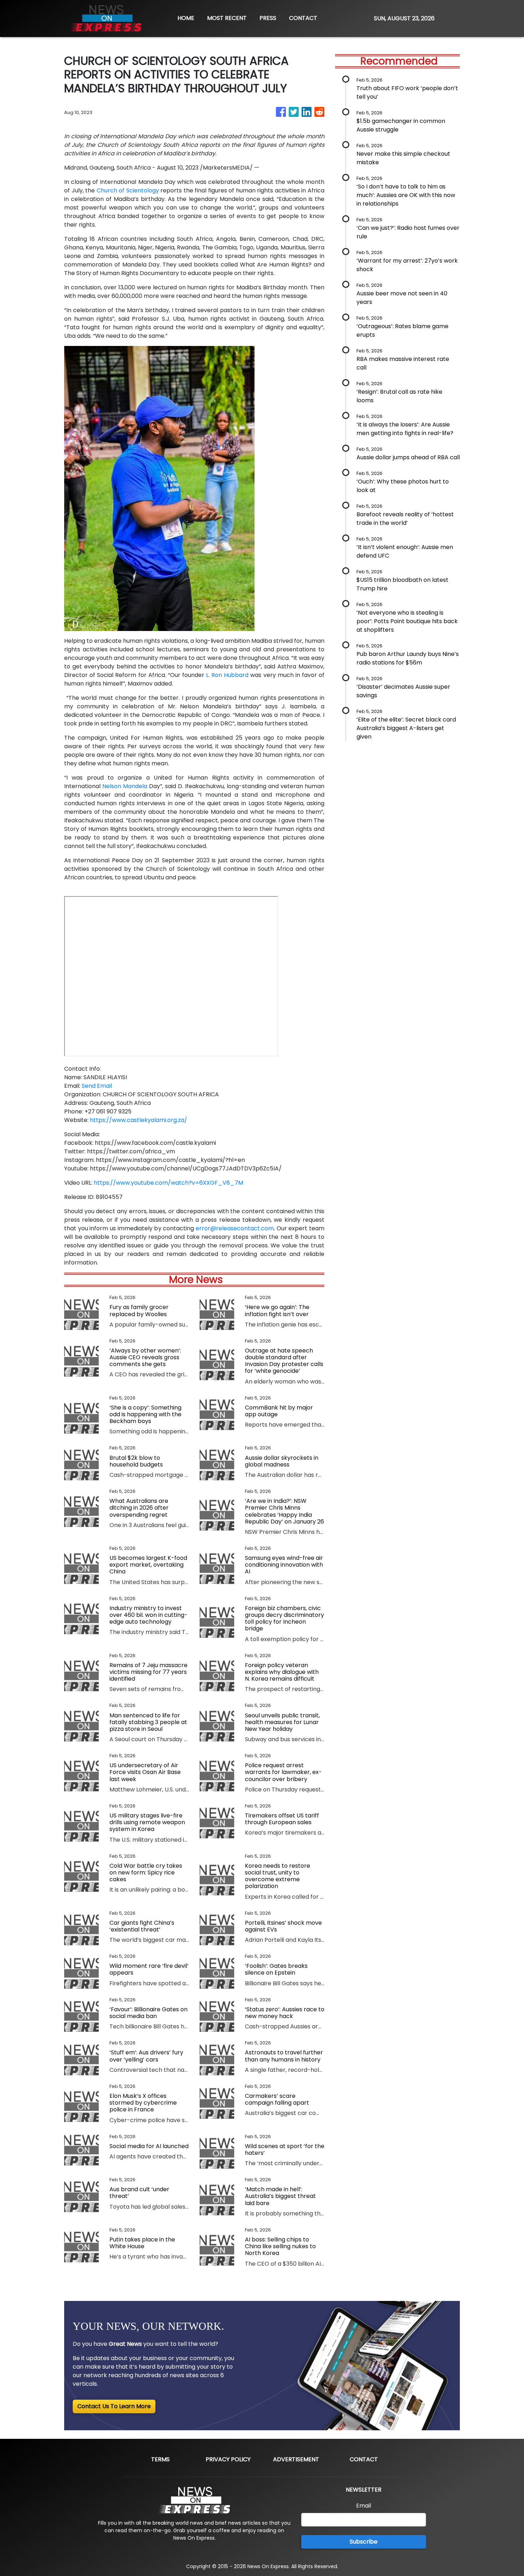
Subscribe (364, 2542)
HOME (186, 18)
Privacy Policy (228, 2459)
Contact (364, 2459)
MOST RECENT (227, 18)
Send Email (97, 1086)
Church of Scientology (128, 190)
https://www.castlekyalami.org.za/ (138, 1120)
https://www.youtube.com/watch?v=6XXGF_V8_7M (168, 1183)
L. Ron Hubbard (227, 675)
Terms (160, 2459)
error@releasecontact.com (235, 1228)
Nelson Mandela (125, 786)
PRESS (268, 18)
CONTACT (303, 18)
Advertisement (296, 2459)
